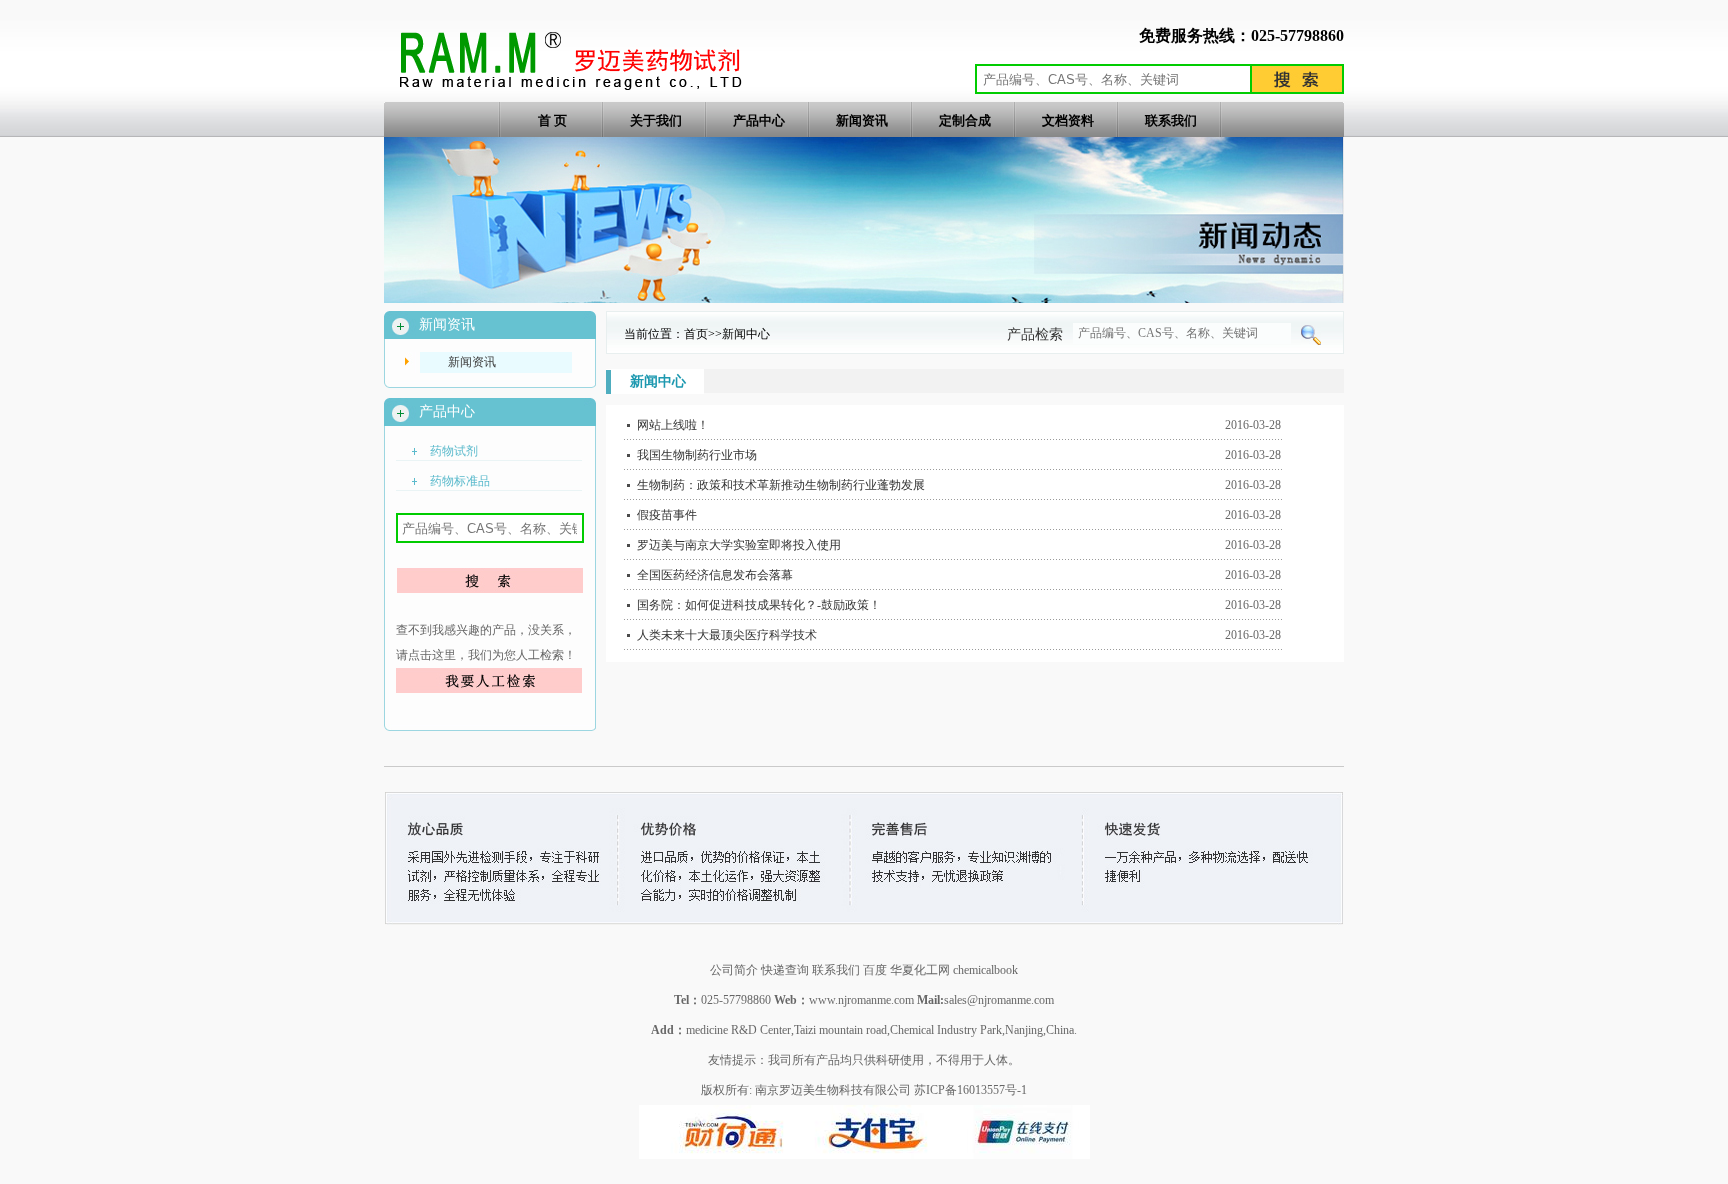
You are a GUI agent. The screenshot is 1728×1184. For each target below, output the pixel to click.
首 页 (552, 120)
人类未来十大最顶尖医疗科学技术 (727, 635)
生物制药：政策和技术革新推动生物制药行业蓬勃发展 (781, 485)
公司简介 (734, 970)
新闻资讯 (862, 120)
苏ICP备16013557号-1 (970, 1090)
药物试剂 (454, 451)
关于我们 (656, 120)
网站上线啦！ (673, 425)
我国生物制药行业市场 (697, 455)
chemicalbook (985, 970)
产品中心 (759, 120)
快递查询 (785, 970)
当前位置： (654, 334)
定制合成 (965, 120)
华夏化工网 (920, 970)
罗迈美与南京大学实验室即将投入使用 (739, 545)
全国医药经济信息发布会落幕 (715, 575)
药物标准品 (460, 481)
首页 (696, 334)
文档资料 (1068, 120)
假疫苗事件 (667, 515)
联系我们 (1171, 120)
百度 (876, 970)
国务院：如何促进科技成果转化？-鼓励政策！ (759, 605)
